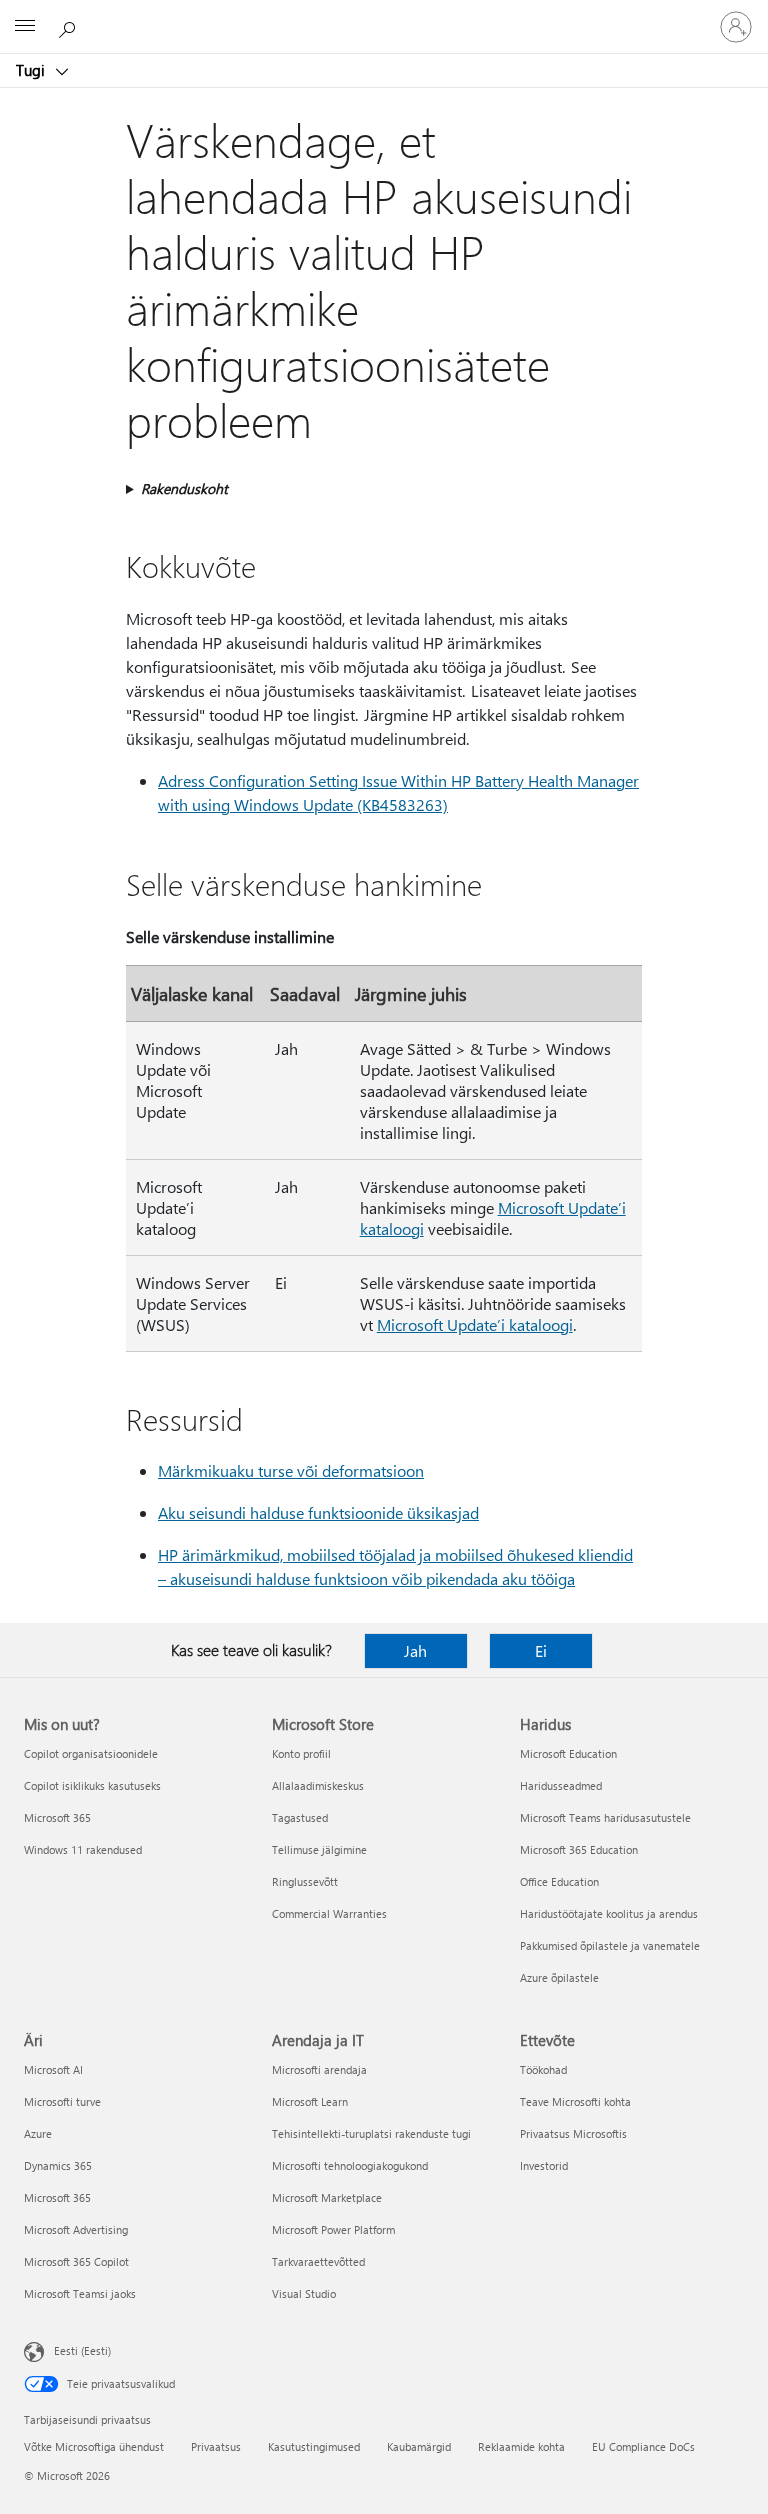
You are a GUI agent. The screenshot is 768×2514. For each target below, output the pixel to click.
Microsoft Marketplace (327, 2197)
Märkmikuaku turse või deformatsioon (291, 1470)
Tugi (32, 70)
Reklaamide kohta (521, 2446)
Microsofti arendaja (319, 2069)
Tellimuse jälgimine (319, 1849)
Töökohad (543, 2069)
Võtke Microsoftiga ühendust (94, 2446)
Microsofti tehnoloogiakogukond (350, 2165)
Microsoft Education (568, 1753)
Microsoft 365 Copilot (76, 2261)
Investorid (544, 2165)
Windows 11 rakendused (83, 1849)
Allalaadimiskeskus (318, 1785)
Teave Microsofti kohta (575, 2101)
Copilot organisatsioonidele (91, 1753)
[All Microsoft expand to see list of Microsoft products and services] (25, 27)
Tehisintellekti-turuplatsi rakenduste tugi (371, 2133)
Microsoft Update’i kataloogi (475, 1324)
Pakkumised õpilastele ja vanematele (610, 1945)
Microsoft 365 (57, 1817)
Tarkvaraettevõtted (318, 2261)
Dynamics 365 (58, 2165)
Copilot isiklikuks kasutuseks (92, 1785)
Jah (415, 1650)
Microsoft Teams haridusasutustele (605, 1817)
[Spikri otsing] (70, 26)
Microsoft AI (53, 2069)
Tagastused (300, 1817)
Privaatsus (216, 2446)
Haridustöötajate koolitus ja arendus (609, 1913)
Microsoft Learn (310, 2101)
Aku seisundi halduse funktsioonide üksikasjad (318, 1512)
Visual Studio (304, 2293)
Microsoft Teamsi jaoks (80, 2293)
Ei (541, 1650)
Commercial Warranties (329, 1913)
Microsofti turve (62, 2101)
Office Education (559, 1881)
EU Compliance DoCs (643, 2446)
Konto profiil (301, 1753)
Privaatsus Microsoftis (573, 2133)
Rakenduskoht (184, 488)
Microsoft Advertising (76, 2229)
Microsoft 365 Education (579, 1849)
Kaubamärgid (419, 2446)
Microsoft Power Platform (333, 2229)
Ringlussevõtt (305, 1881)
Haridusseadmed (561, 1785)
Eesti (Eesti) (82, 2350)
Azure (38, 2133)
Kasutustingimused (314, 2446)
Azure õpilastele (559, 1977)
